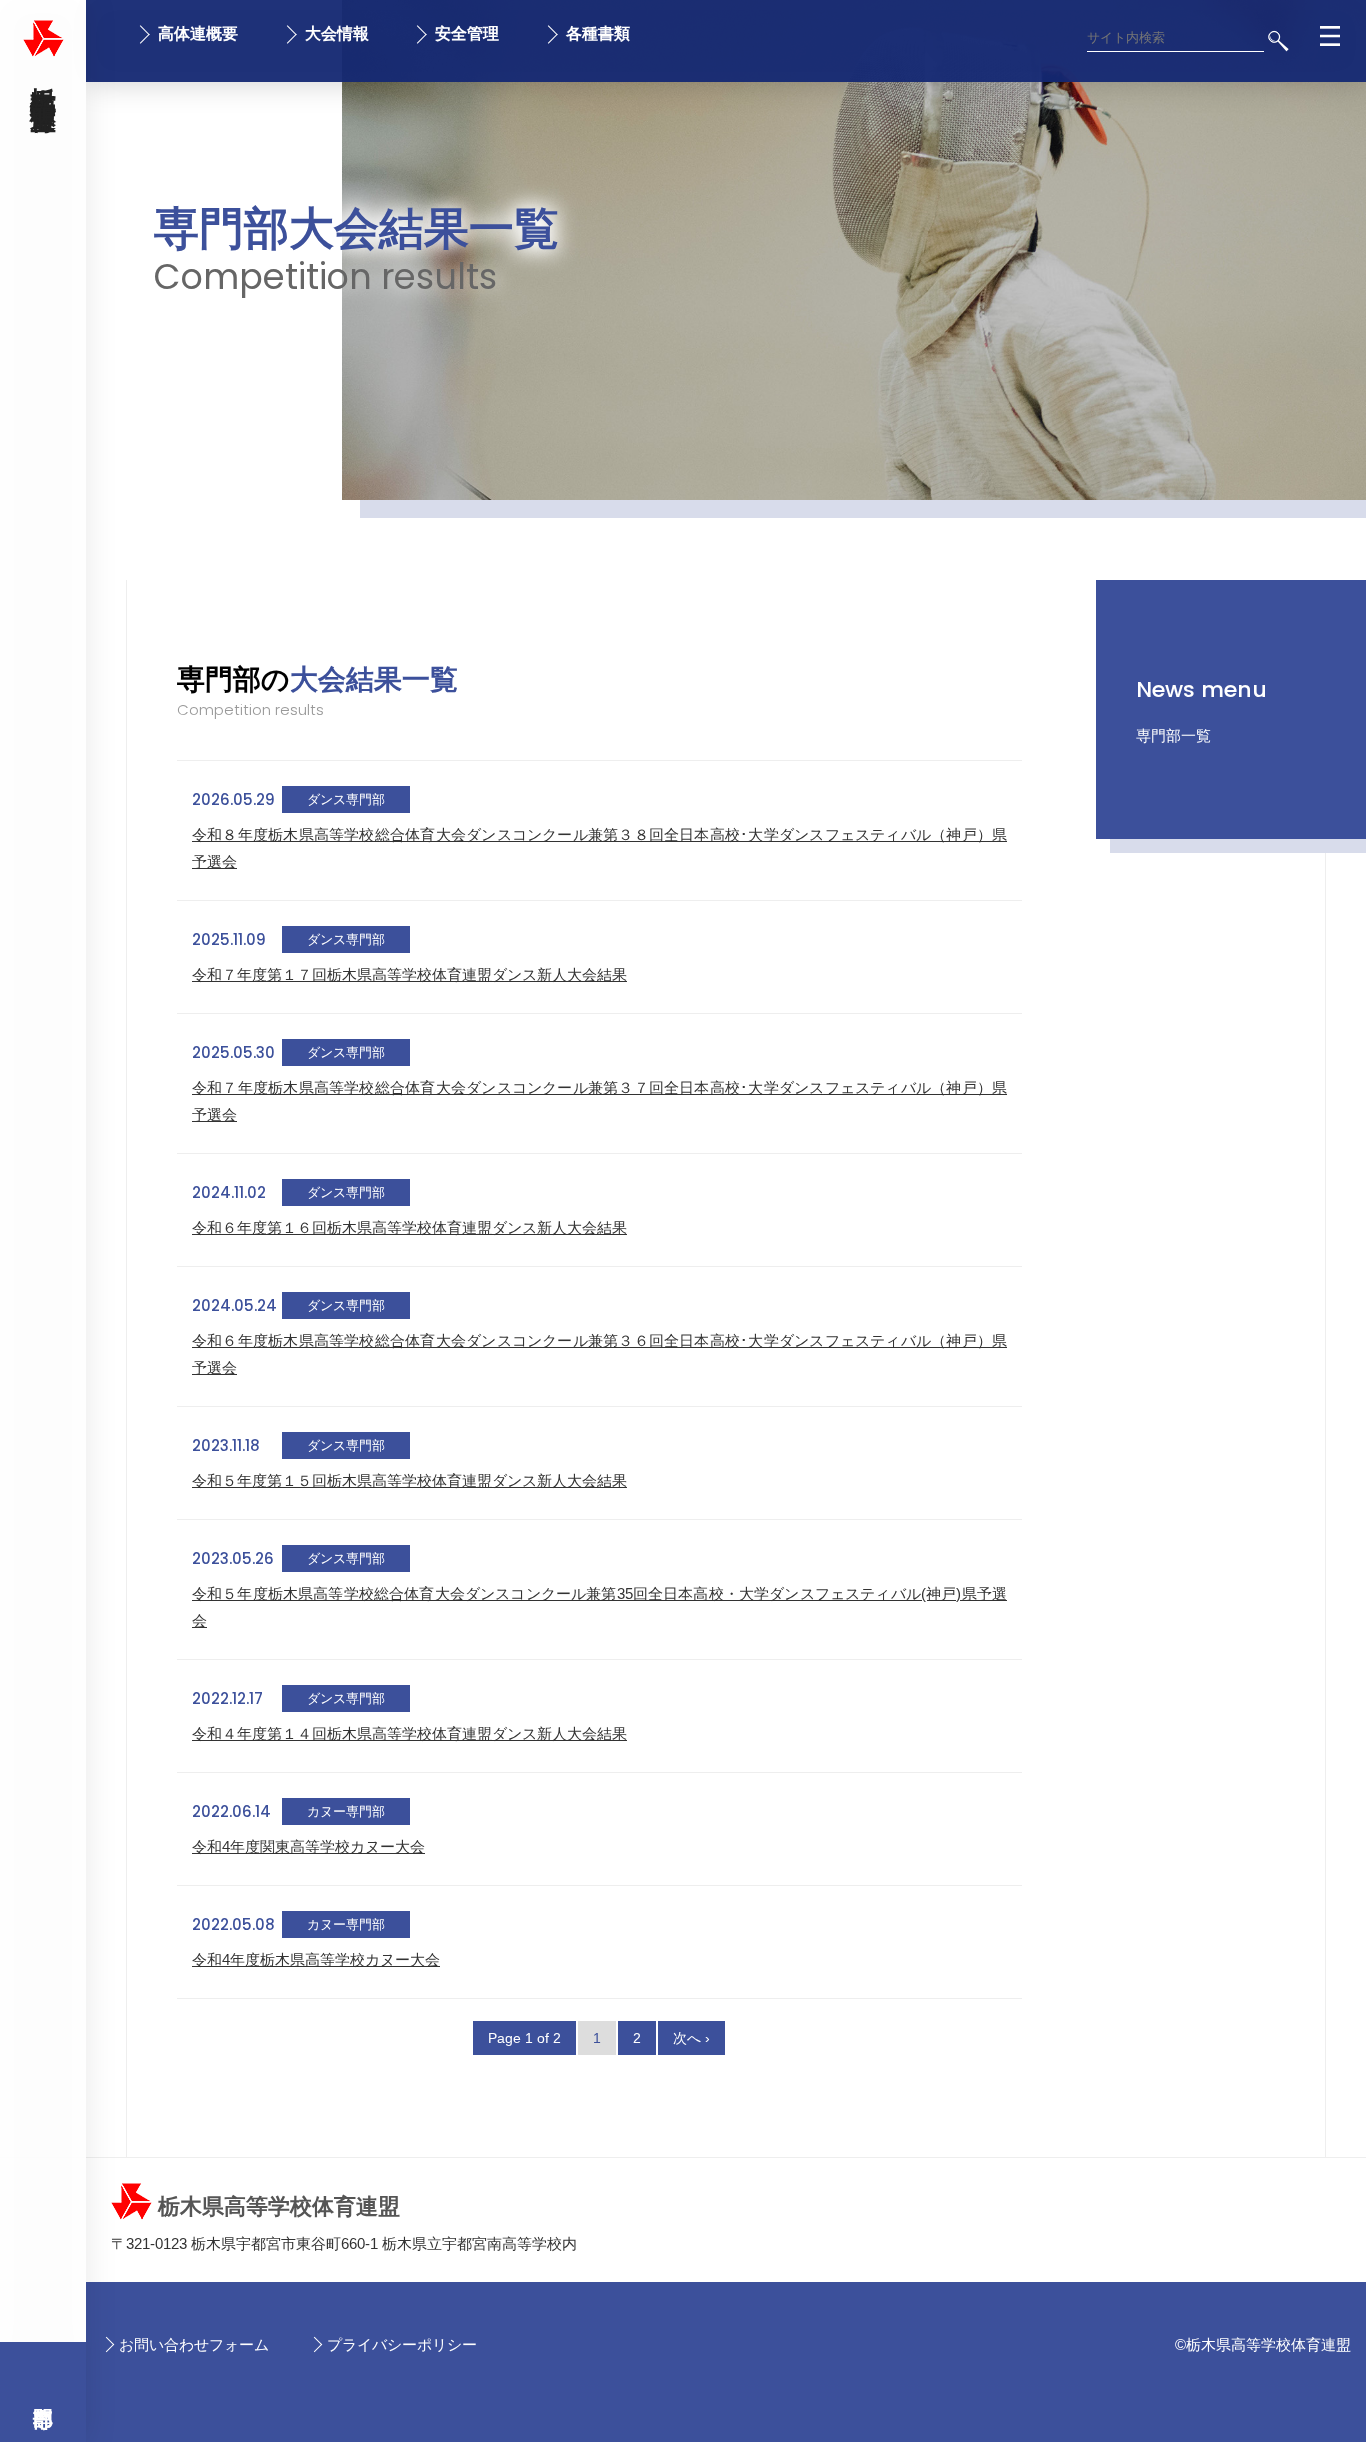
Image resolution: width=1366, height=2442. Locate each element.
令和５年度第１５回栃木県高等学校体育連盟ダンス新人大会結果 (409, 1480)
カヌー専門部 (346, 1811)
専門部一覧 (1173, 735)
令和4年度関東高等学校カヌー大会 (308, 1846)
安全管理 (467, 33)
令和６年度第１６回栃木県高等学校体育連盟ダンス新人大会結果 (409, 1227)
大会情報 (337, 33)
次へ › (691, 2038)
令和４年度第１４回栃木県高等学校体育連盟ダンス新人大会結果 (409, 1733)
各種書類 (598, 33)
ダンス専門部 (346, 799)
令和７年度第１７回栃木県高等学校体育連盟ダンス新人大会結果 (409, 974)
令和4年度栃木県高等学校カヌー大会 (316, 1959)
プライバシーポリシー (402, 2344)
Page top (1307, 2413)
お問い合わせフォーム (194, 2344)
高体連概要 (198, 33)
